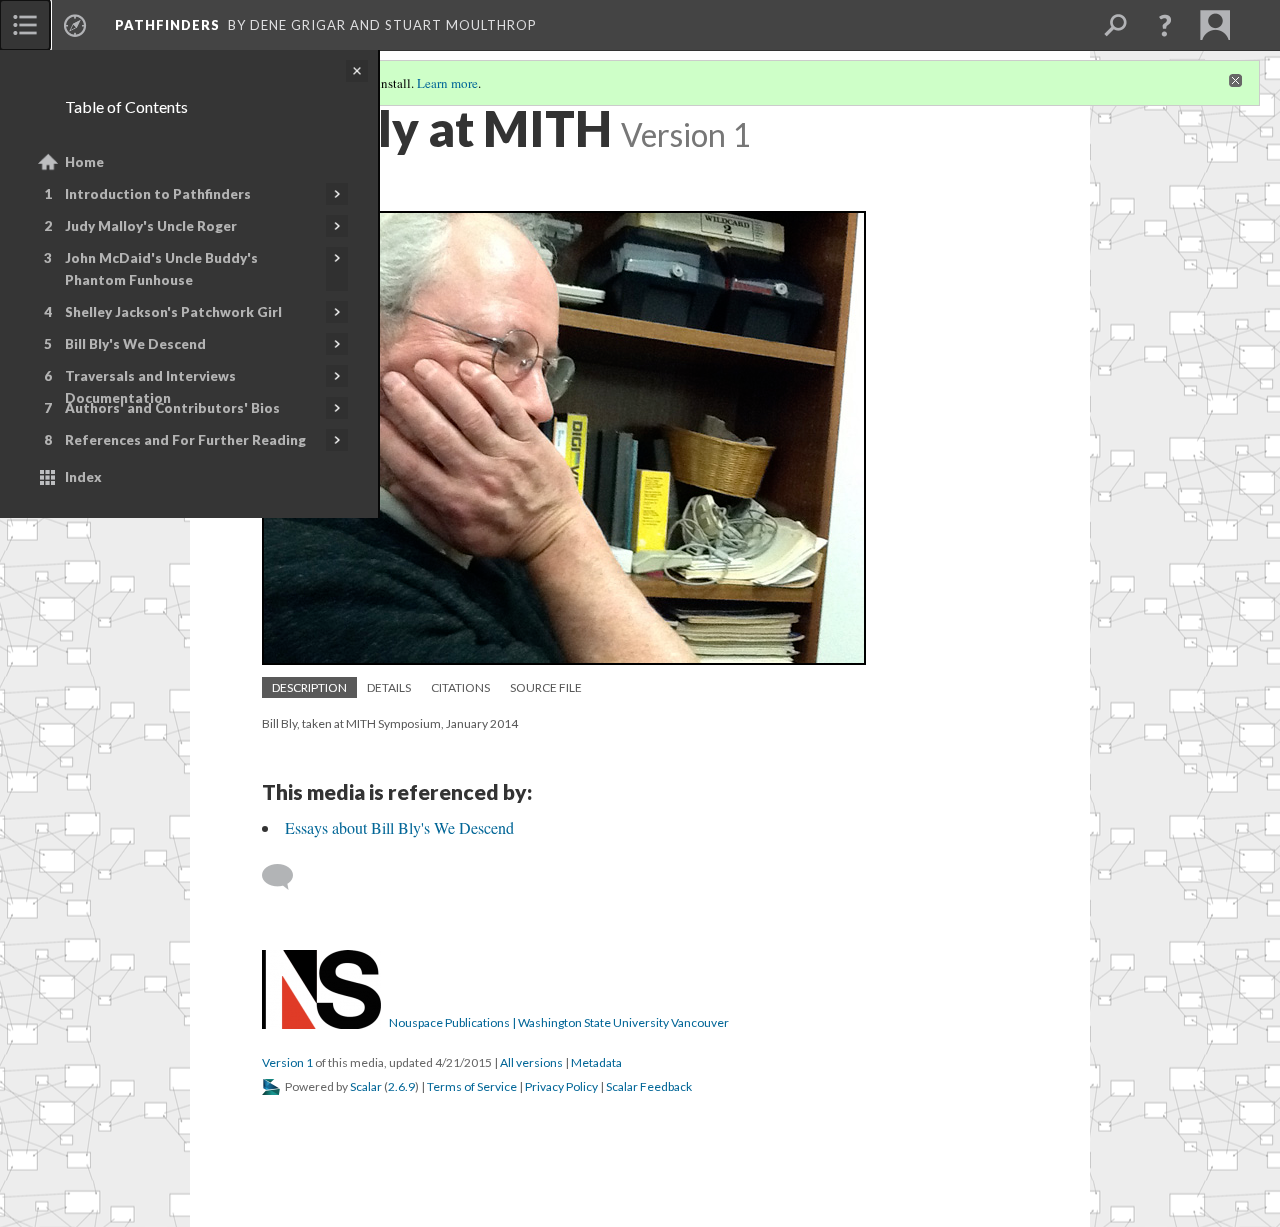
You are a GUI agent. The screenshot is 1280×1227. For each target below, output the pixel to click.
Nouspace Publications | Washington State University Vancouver (559, 1022)
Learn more (447, 83)
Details (389, 687)
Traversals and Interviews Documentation (150, 387)
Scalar (366, 1086)
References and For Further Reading (185, 440)
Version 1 (287, 1062)
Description (309, 687)
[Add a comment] (286, 877)
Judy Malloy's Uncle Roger (151, 226)
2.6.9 (401, 1086)
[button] (1165, 25)
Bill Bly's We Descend (135, 344)
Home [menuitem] (84, 162)
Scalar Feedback (649, 1086)
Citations (460, 687)
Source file (546, 687)
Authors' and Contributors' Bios (172, 408)
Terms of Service (472, 1086)
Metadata (596, 1062)
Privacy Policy (561, 1086)
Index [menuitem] (83, 477)
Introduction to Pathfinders (158, 194)
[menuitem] (25, 25)
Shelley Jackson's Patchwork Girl (173, 312)
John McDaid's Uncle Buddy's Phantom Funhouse (161, 269)
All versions (531, 1062)
